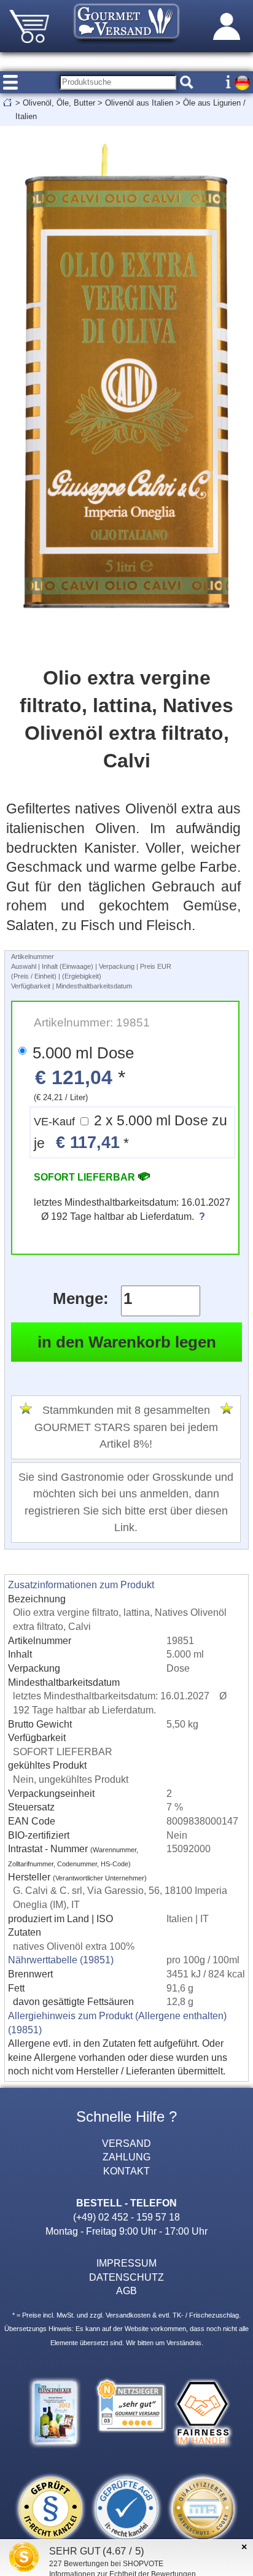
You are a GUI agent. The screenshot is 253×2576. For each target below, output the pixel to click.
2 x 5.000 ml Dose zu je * (130, 1132)
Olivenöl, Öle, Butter (59, 103)
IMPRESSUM (126, 2263)
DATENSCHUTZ (126, 2277)
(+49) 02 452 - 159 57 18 (126, 2217)
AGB (126, 2291)
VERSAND (126, 2143)
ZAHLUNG (126, 2157)
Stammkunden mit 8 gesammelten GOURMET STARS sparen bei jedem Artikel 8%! (126, 1427)
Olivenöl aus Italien (139, 103)
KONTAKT (126, 2171)
